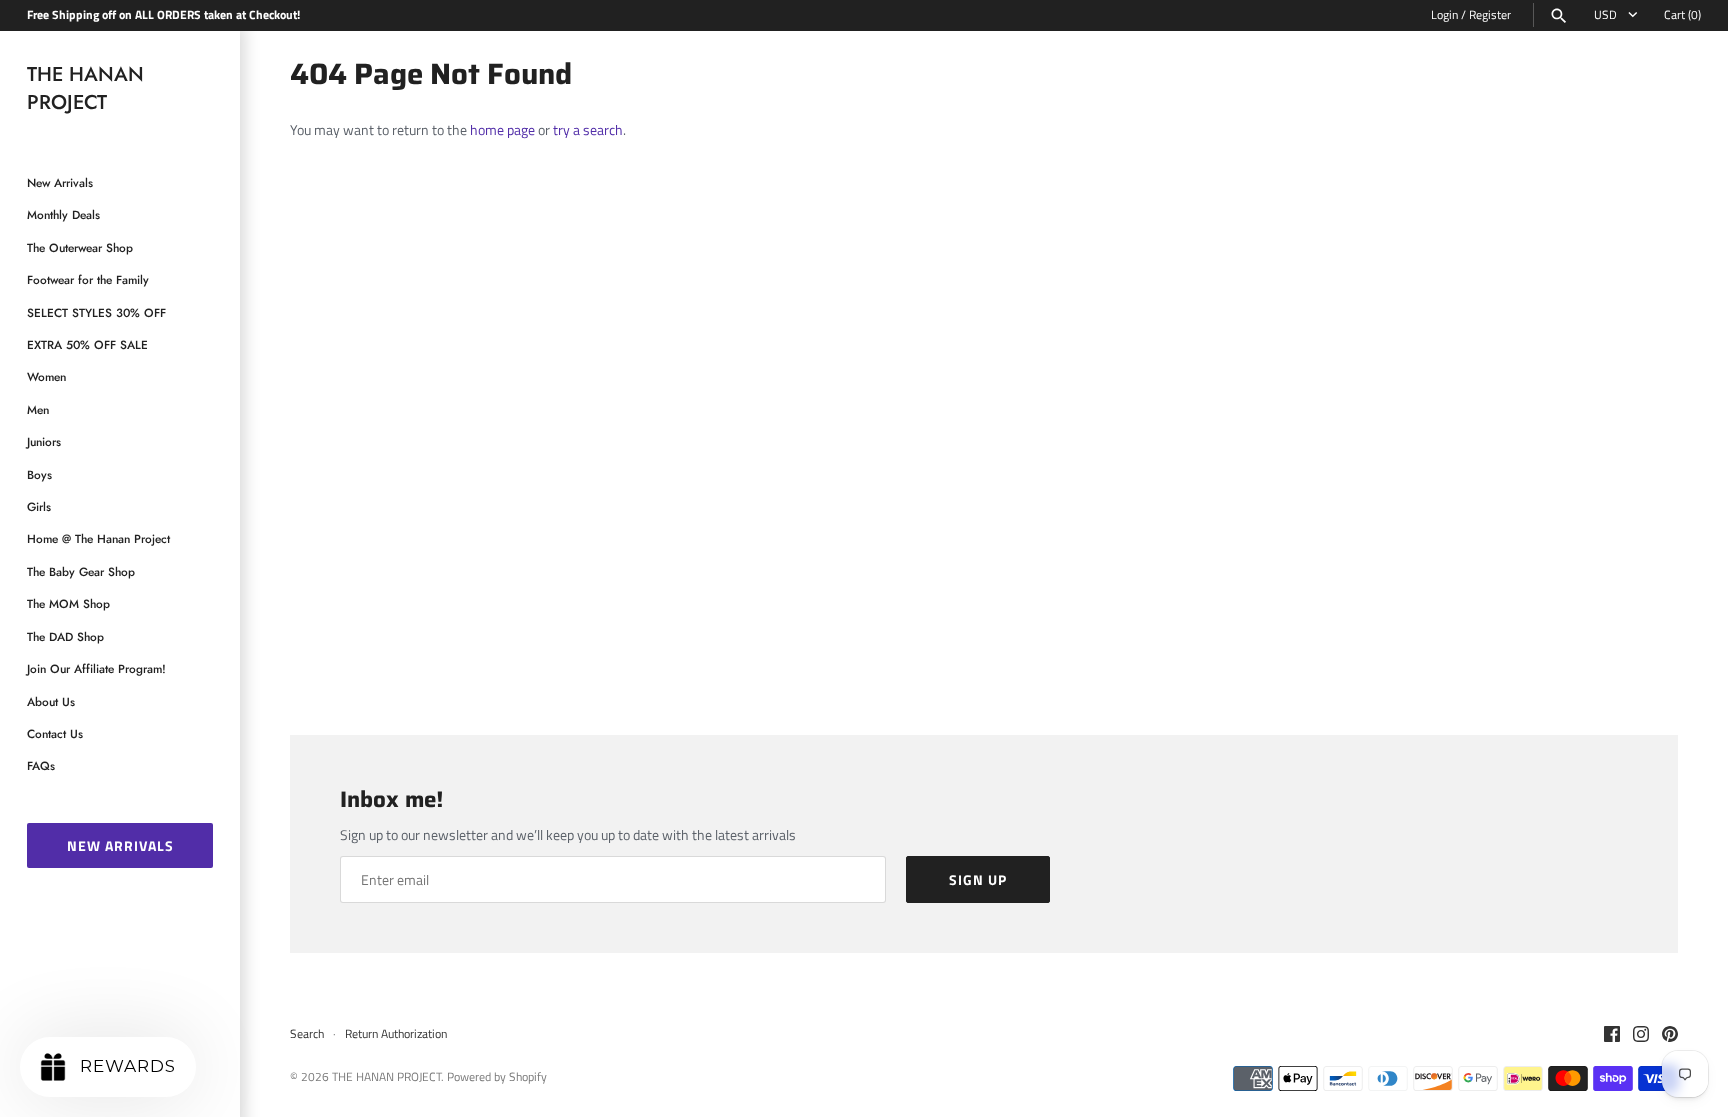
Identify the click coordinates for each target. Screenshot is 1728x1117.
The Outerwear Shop (80, 247)
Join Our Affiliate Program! (96, 668)
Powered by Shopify (497, 1077)
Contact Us (55, 733)
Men (38, 409)
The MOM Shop (68, 603)
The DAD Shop (65, 636)
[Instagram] (1641, 1035)
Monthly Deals (63, 214)
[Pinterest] (1670, 1035)
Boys (39, 474)
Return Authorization (396, 1034)
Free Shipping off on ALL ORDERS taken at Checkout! (163, 15)
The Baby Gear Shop (81, 571)
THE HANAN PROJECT (386, 1077)
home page (502, 129)
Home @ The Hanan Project (98, 538)
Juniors (44, 441)
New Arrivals (60, 182)
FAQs (41, 765)
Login (1444, 15)
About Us (51, 701)
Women (46, 376)
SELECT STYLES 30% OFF (96, 312)
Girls (39, 506)
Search (307, 1034)
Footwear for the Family (88, 279)
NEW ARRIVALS (120, 845)
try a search (588, 129)
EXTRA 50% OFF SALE (87, 344)
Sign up (978, 879)
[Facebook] (1612, 1035)
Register (1490, 15)
